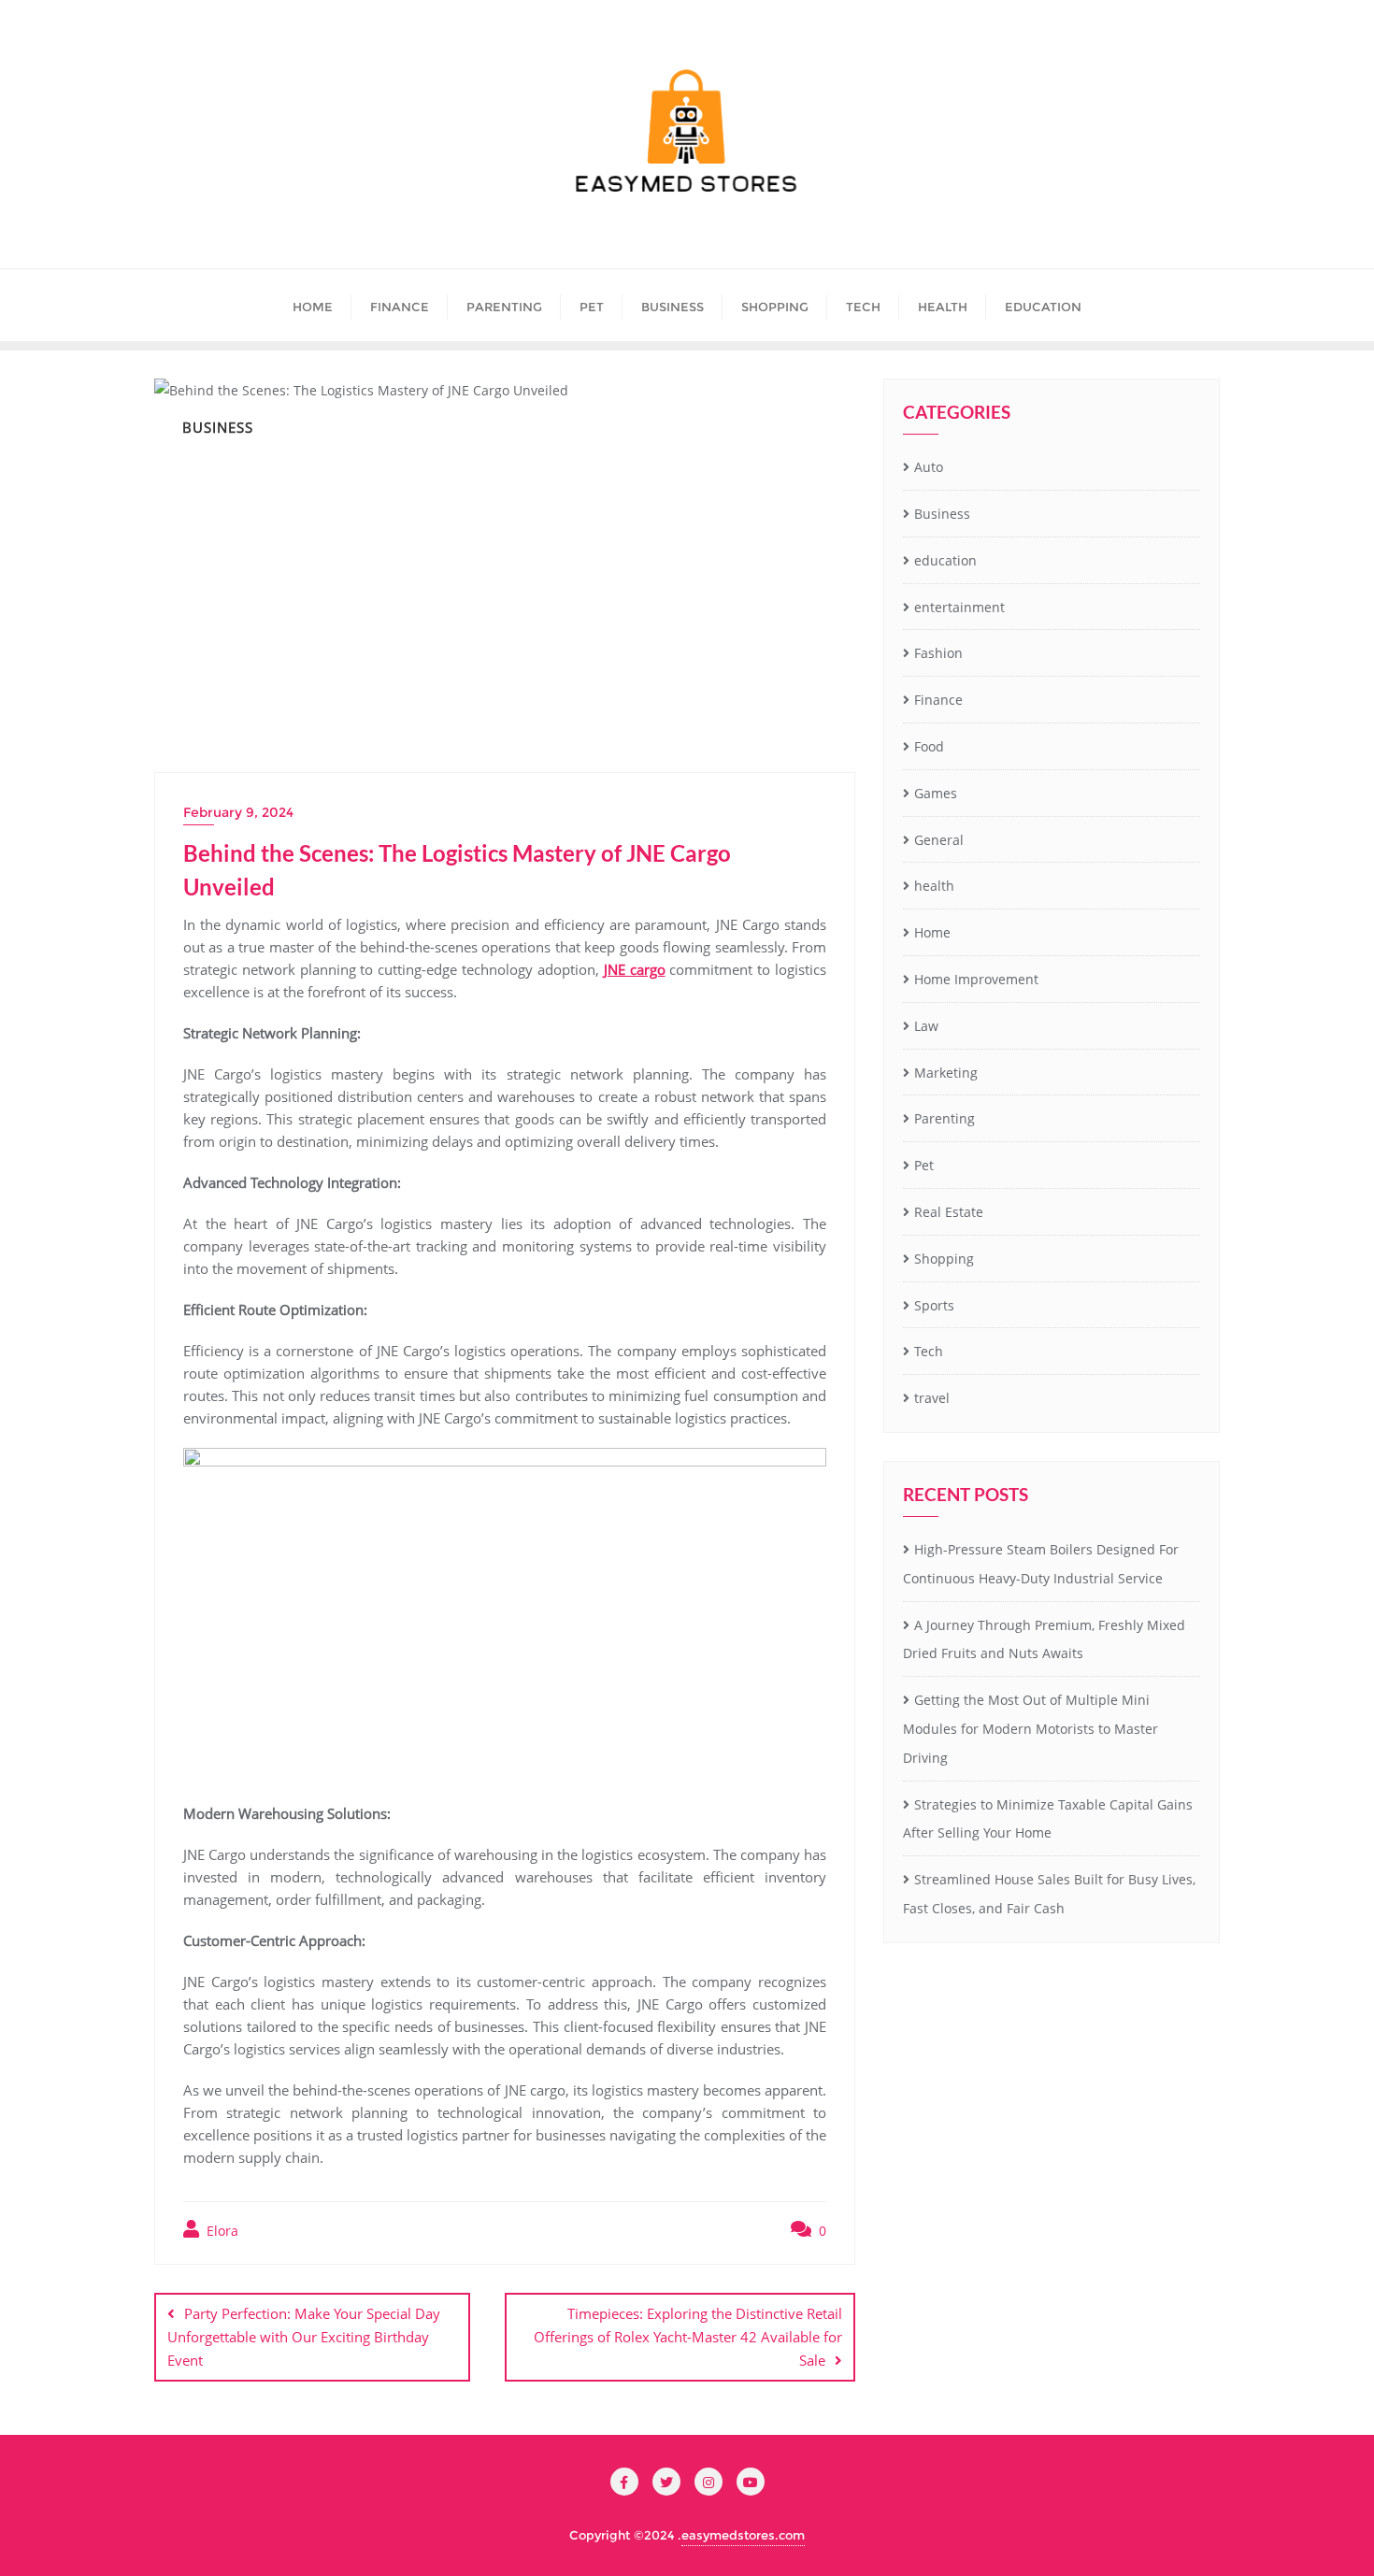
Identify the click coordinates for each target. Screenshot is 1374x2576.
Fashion (938, 653)
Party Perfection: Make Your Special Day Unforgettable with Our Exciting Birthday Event (304, 2337)
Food (929, 746)
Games (936, 793)
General (939, 840)
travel (932, 1398)
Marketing (946, 1073)
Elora (221, 2231)
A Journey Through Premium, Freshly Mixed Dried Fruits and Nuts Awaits (1044, 1639)
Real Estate (949, 1212)
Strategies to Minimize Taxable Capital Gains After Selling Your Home (1048, 1819)
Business (942, 514)
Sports (934, 1305)
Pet (924, 1165)
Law (926, 1026)
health (934, 886)
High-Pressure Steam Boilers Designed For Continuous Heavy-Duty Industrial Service (1041, 1564)
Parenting (945, 1118)
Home (932, 932)
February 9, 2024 (238, 812)
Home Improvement (976, 979)
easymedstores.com (743, 2535)
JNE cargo (635, 969)
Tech (929, 1351)
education (945, 560)
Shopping (944, 1259)
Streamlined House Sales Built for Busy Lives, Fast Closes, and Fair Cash (1049, 1894)
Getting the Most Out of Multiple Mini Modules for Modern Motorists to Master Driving (1030, 1729)
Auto (929, 467)
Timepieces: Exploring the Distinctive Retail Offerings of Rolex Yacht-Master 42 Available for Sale (688, 2337)
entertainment (959, 607)
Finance (938, 700)
